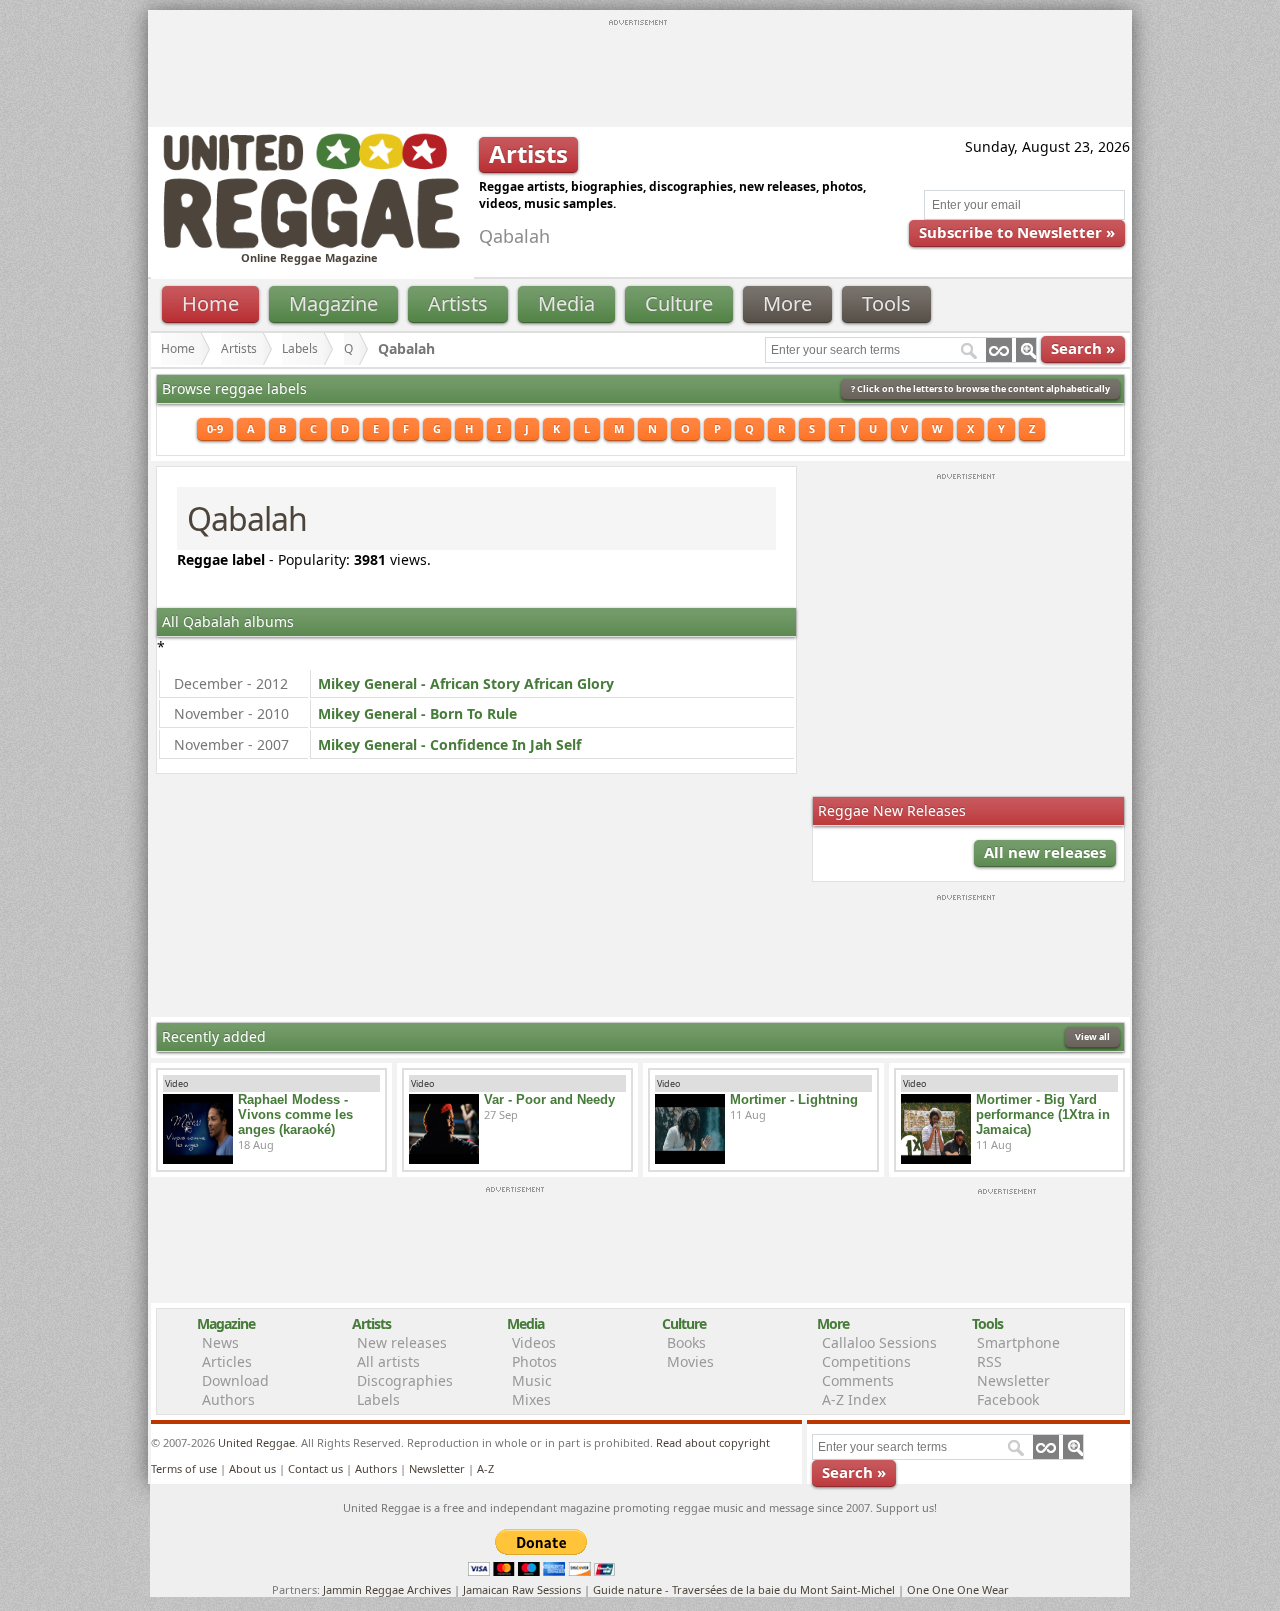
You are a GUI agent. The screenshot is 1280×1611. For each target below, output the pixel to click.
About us (252, 1468)
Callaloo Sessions (879, 1342)
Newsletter (1013, 1380)
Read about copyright (713, 1442)
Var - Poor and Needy (549, 1099)
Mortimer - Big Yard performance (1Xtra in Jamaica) (1043, 1114)
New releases (402, 1342)
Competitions (866, 1361)
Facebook (1008, 1399)
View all (1092, 1036)
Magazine (333, 303)
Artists (458, 303)
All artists (388, 1361)
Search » (1083, 348)
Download (235, 1380)
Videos (534, 1342)
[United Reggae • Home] (311, 244)
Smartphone (1018, 1342)
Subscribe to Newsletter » (1017, 232)
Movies (690, 1361)
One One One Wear (958, 1589)
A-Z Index (854, 1399)
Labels (300, 348)
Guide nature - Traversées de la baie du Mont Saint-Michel (744, 1589)
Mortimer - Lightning (794, 1099)
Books (686, 1342)
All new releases (1045, 852)
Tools (886, 303)
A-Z (485, 1468)
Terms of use (184, 1468)
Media (566, 303)
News (220, 1342)
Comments (858, 1380)
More (787, 303)
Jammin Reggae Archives (387, 1589)
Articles (227, 1361)
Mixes (531, 1399)
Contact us (315, 1468)
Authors (228, 1399)
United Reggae (256, 1442)
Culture (679, 303)
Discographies (405, 1380)
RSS (989, 1361)
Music (532, 1380)
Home (210, 303)
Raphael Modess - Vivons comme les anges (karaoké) (295, 1114)
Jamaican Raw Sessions (522, 1589)
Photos (534, 1361)
